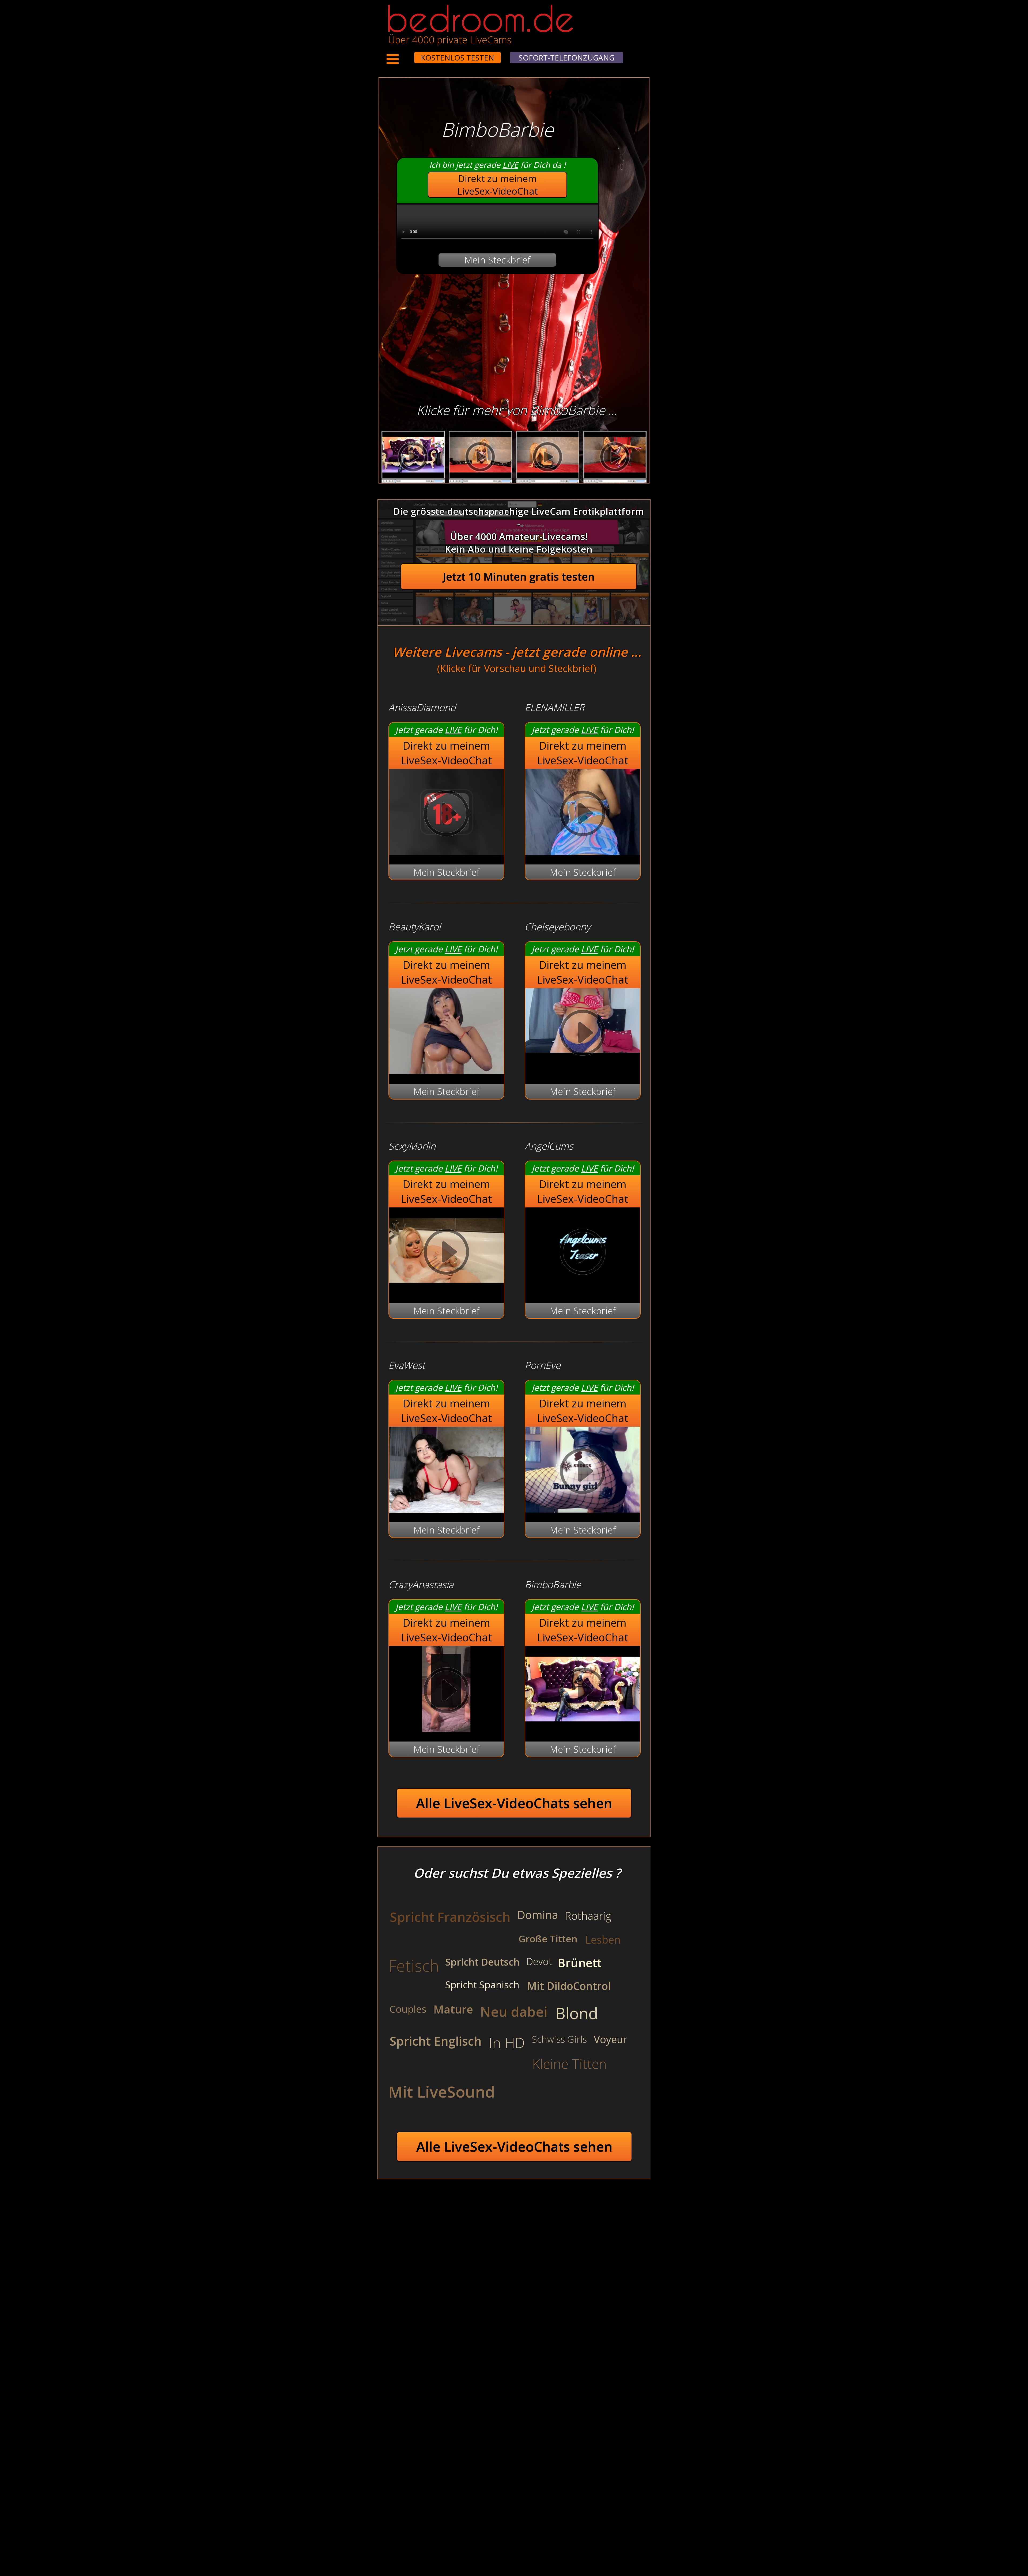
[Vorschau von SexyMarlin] (446, 1290)
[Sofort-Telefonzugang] (409, 54)
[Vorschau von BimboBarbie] (583, 1729)
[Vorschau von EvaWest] (446, 1509)
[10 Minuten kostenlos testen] (404, 54)
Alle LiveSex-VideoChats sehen (514, 1803)
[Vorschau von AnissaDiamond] (446, 851)
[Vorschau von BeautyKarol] (446, 1071)
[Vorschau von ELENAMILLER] (583, 851)
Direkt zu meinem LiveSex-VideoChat (498, 185)
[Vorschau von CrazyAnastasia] (446, 1729)
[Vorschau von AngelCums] (583, 1290)
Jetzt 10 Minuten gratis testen (519, 577)
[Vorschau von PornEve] (583, 1509)
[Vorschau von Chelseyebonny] (583, 1034)
